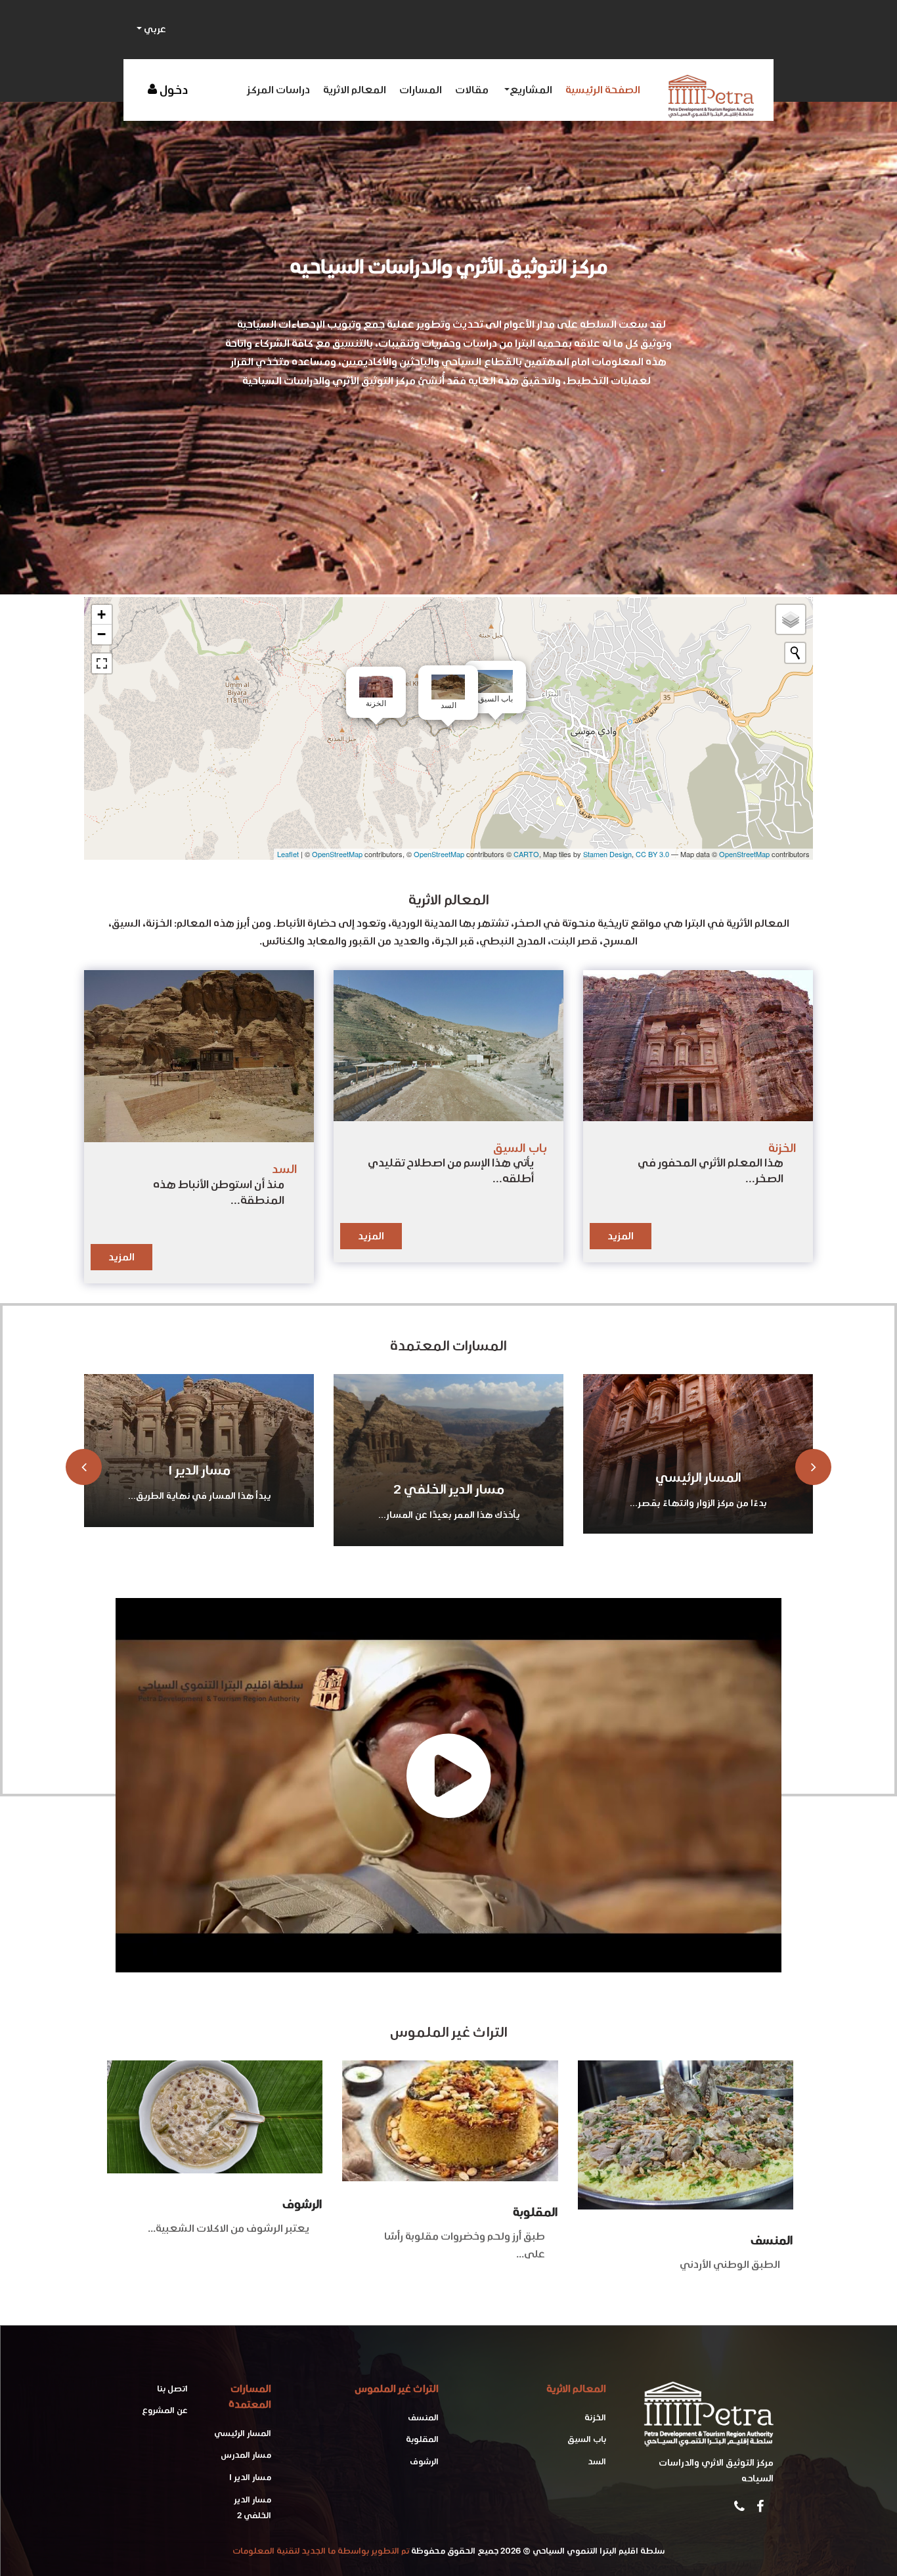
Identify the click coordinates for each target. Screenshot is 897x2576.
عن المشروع (165, 2410)
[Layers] (791, 619)
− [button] (101, 634)
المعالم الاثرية (355, 90)
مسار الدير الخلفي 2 (199, 1489)
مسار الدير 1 (250, 2477)
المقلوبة (536, 2212)
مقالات (472, 90)
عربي (154, 29)
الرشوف (302, 2204)
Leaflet (288, 854)
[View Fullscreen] (102, 663)
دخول (174, 90)
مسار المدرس (698, 1489)
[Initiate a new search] (795, 653)
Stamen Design (607, 854)
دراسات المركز (278, 90)
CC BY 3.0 (652, 854)
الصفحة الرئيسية (603, 90)
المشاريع (531, 90)
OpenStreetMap (337, 854)
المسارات (421, 90)
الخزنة (595, 2417)
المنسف (772, 2240)
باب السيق (587, 2439)
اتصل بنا (172, 2388)
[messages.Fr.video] (448, 1785)
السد (597, 2461)
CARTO (526, 854)
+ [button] (101, 614)
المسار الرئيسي (449, 1477)
